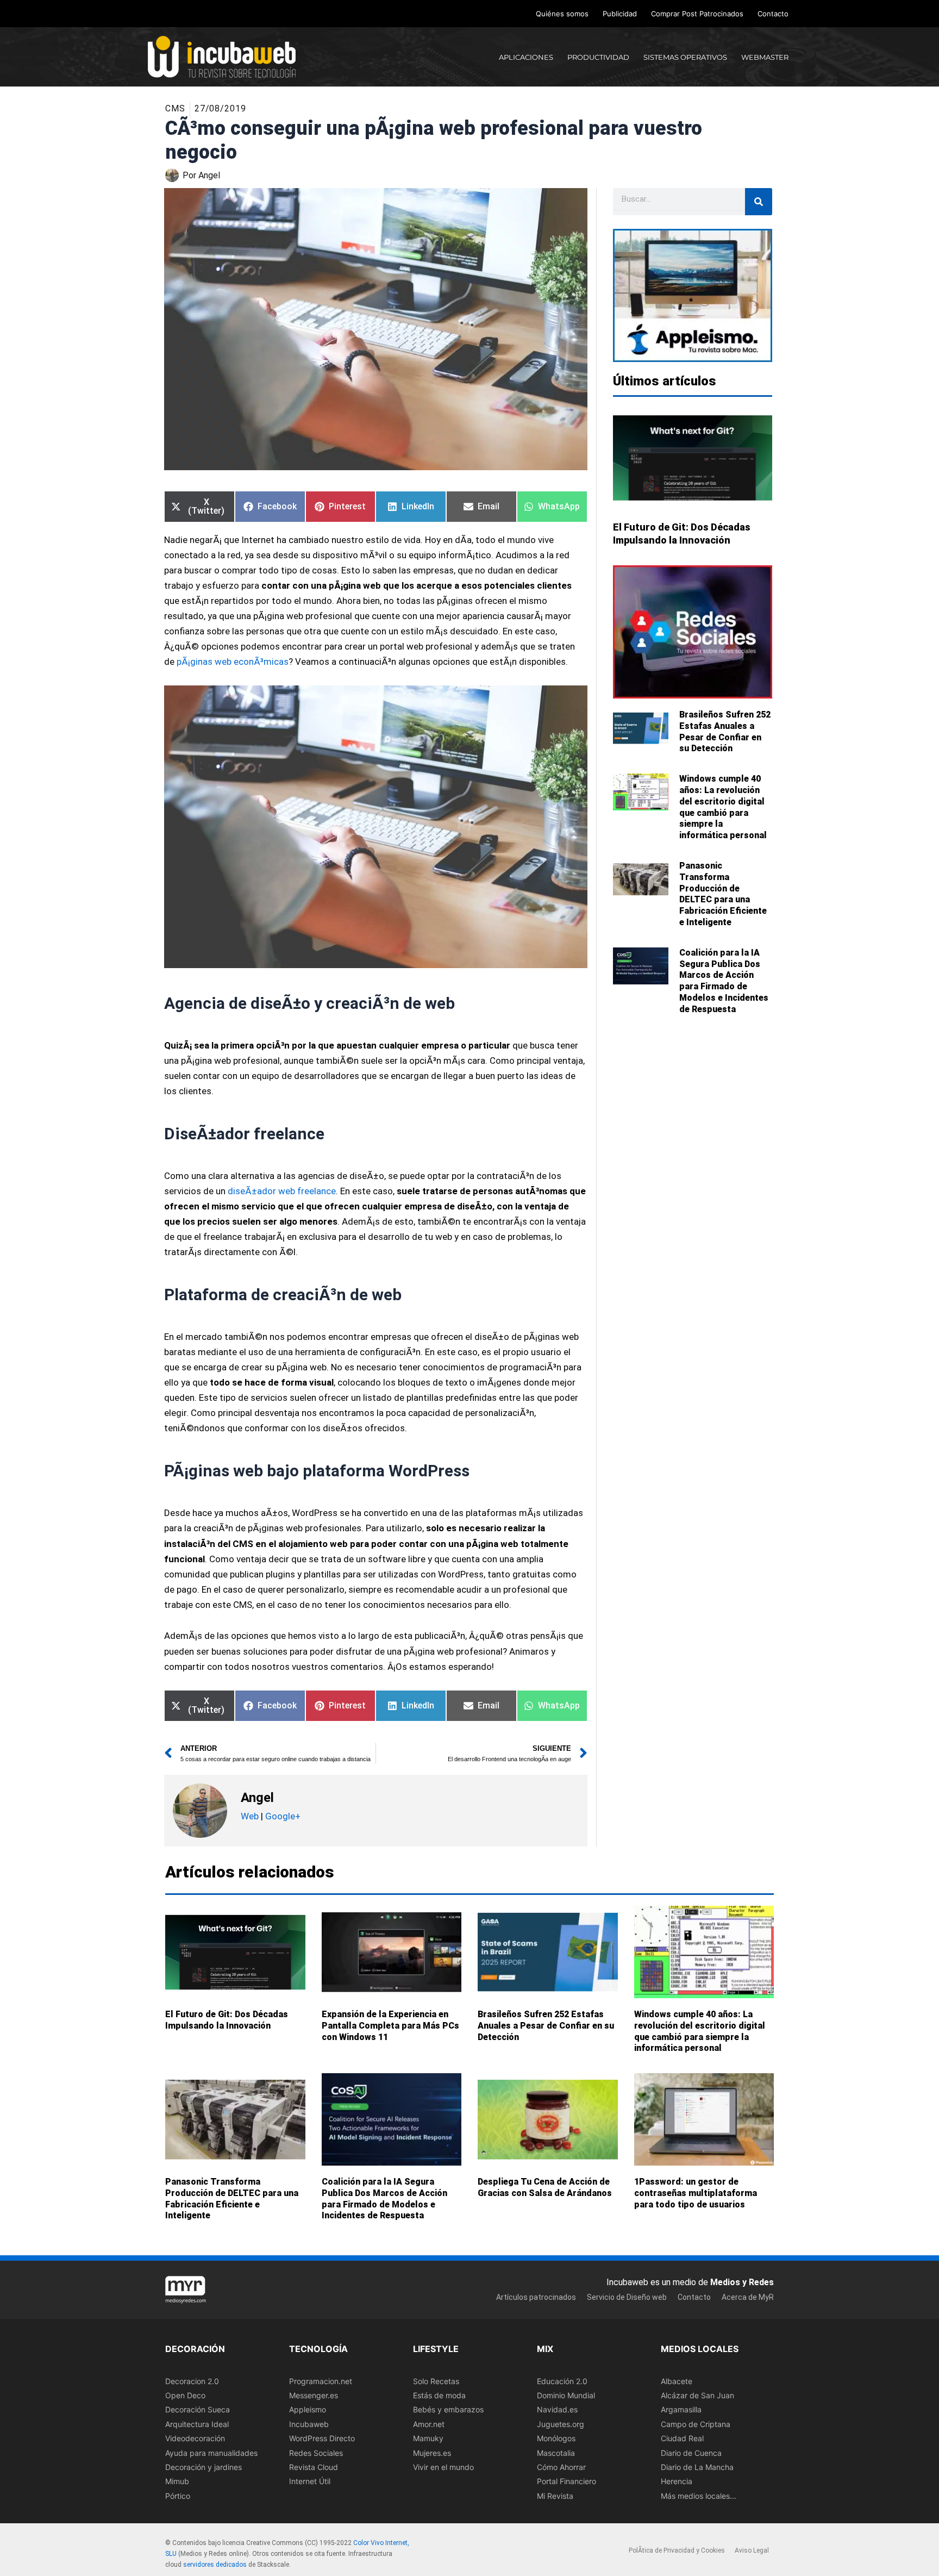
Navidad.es (557, 2410)
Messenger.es (314, 2395)
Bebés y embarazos (448, 2410)
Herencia (677, 2482)
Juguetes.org (561, 2424)
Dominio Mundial (566, 2395)
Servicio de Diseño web (627, 2297)
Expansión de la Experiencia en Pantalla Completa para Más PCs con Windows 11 (390, 2026)
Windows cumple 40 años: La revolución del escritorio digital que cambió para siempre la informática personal (723, 807)
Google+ (282, 1816)
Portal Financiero (566, 2482)
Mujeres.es (432, 2453)
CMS (175, 108)
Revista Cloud (314, 2467)
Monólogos (556, 2438)
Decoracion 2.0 (192, 2381)
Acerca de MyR (748, 2297)
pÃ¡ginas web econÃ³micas (233, 662)
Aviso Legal (752, 2551)
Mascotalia (556, 2453)
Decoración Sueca (198, 2410)
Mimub (177, 2482)
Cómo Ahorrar (561, 2467)
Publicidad (620, 14)
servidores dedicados (215, 2565)
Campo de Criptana (696, 2424)
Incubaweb (309, 2424)
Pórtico (178, 2496)
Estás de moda (439, 2395)
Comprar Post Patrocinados (697, 14)
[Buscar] (759, 202)
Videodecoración (195, 2438)
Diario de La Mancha (697, 2467)
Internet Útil (310, 2482)
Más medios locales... (699, 2496)
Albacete (677, 2381)
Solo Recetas (436, 2381)
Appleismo (308, 2410)
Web (250, 1816)
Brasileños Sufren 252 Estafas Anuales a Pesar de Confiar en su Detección (725, 731)
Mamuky (428, 2438)
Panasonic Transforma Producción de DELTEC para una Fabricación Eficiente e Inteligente (723, 894)
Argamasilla (681, 2410)
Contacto (773, 14)
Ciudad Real (682, 2438)
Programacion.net (321, 2381)
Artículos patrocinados (536, 2297)
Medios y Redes (742, 2282)
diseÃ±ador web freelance (282, 1191)
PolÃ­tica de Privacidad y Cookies (677, 2551)
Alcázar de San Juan (697, 2395)
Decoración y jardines (204, 2467)
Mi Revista (555, 2496)
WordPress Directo (322, 2438)
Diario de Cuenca (691, 2453)
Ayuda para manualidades (211, 2453)
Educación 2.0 (562, 2381)
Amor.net (429, 2424)
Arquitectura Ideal (197, 2424)
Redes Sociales (316, 2453)
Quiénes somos (562, 14)
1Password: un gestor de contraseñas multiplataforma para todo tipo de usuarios (696, 2193)
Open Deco (185, 2395)
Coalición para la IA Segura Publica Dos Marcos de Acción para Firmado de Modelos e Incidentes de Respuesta (724, 981)
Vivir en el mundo (443, 2467)
